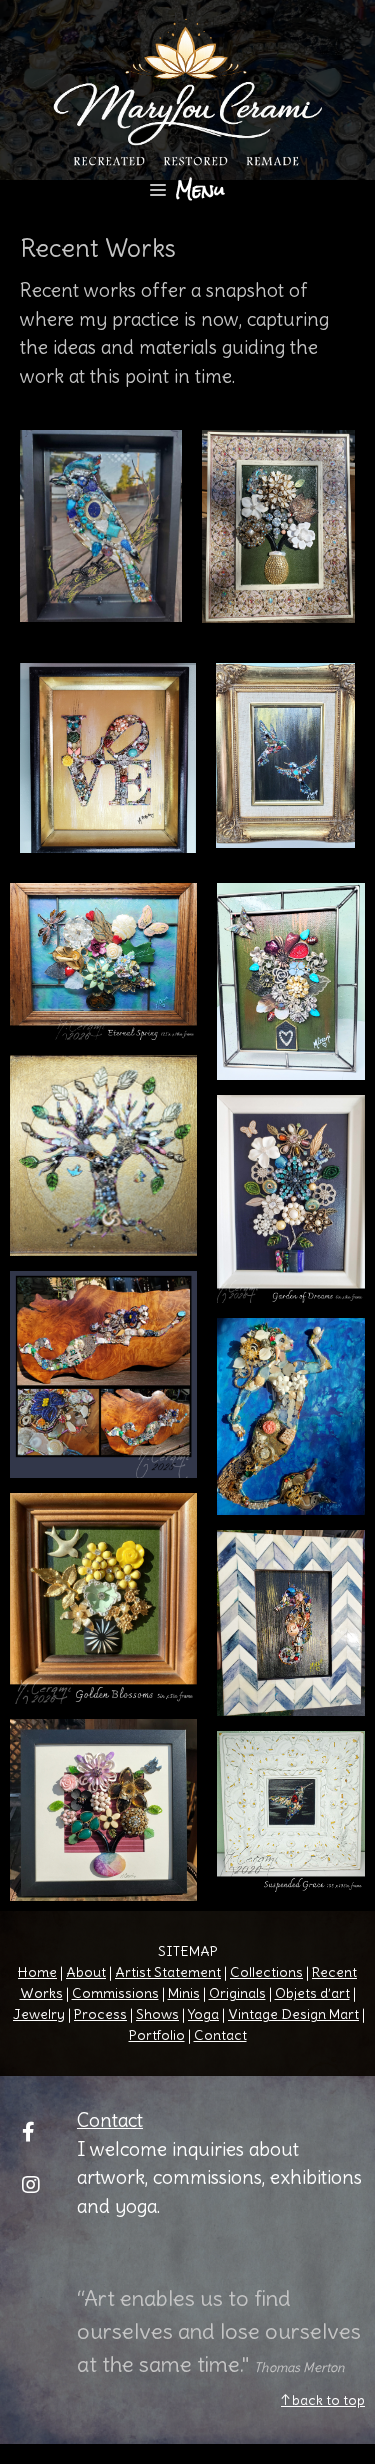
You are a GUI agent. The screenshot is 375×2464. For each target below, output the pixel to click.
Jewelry (39, 2014)
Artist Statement (168, 1972)
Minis (184, 1993)
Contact (220, 2035)
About (86, 1972)
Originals (237, 1993)
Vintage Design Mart (293, 2014)
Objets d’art (312, 1993)
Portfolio (157, 2035)
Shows (157, 2014)
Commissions (115, 1993)
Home (37, 1972)
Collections (266, 1972)
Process (100, 2014)
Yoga (203, 2014)
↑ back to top (323, 2400)
